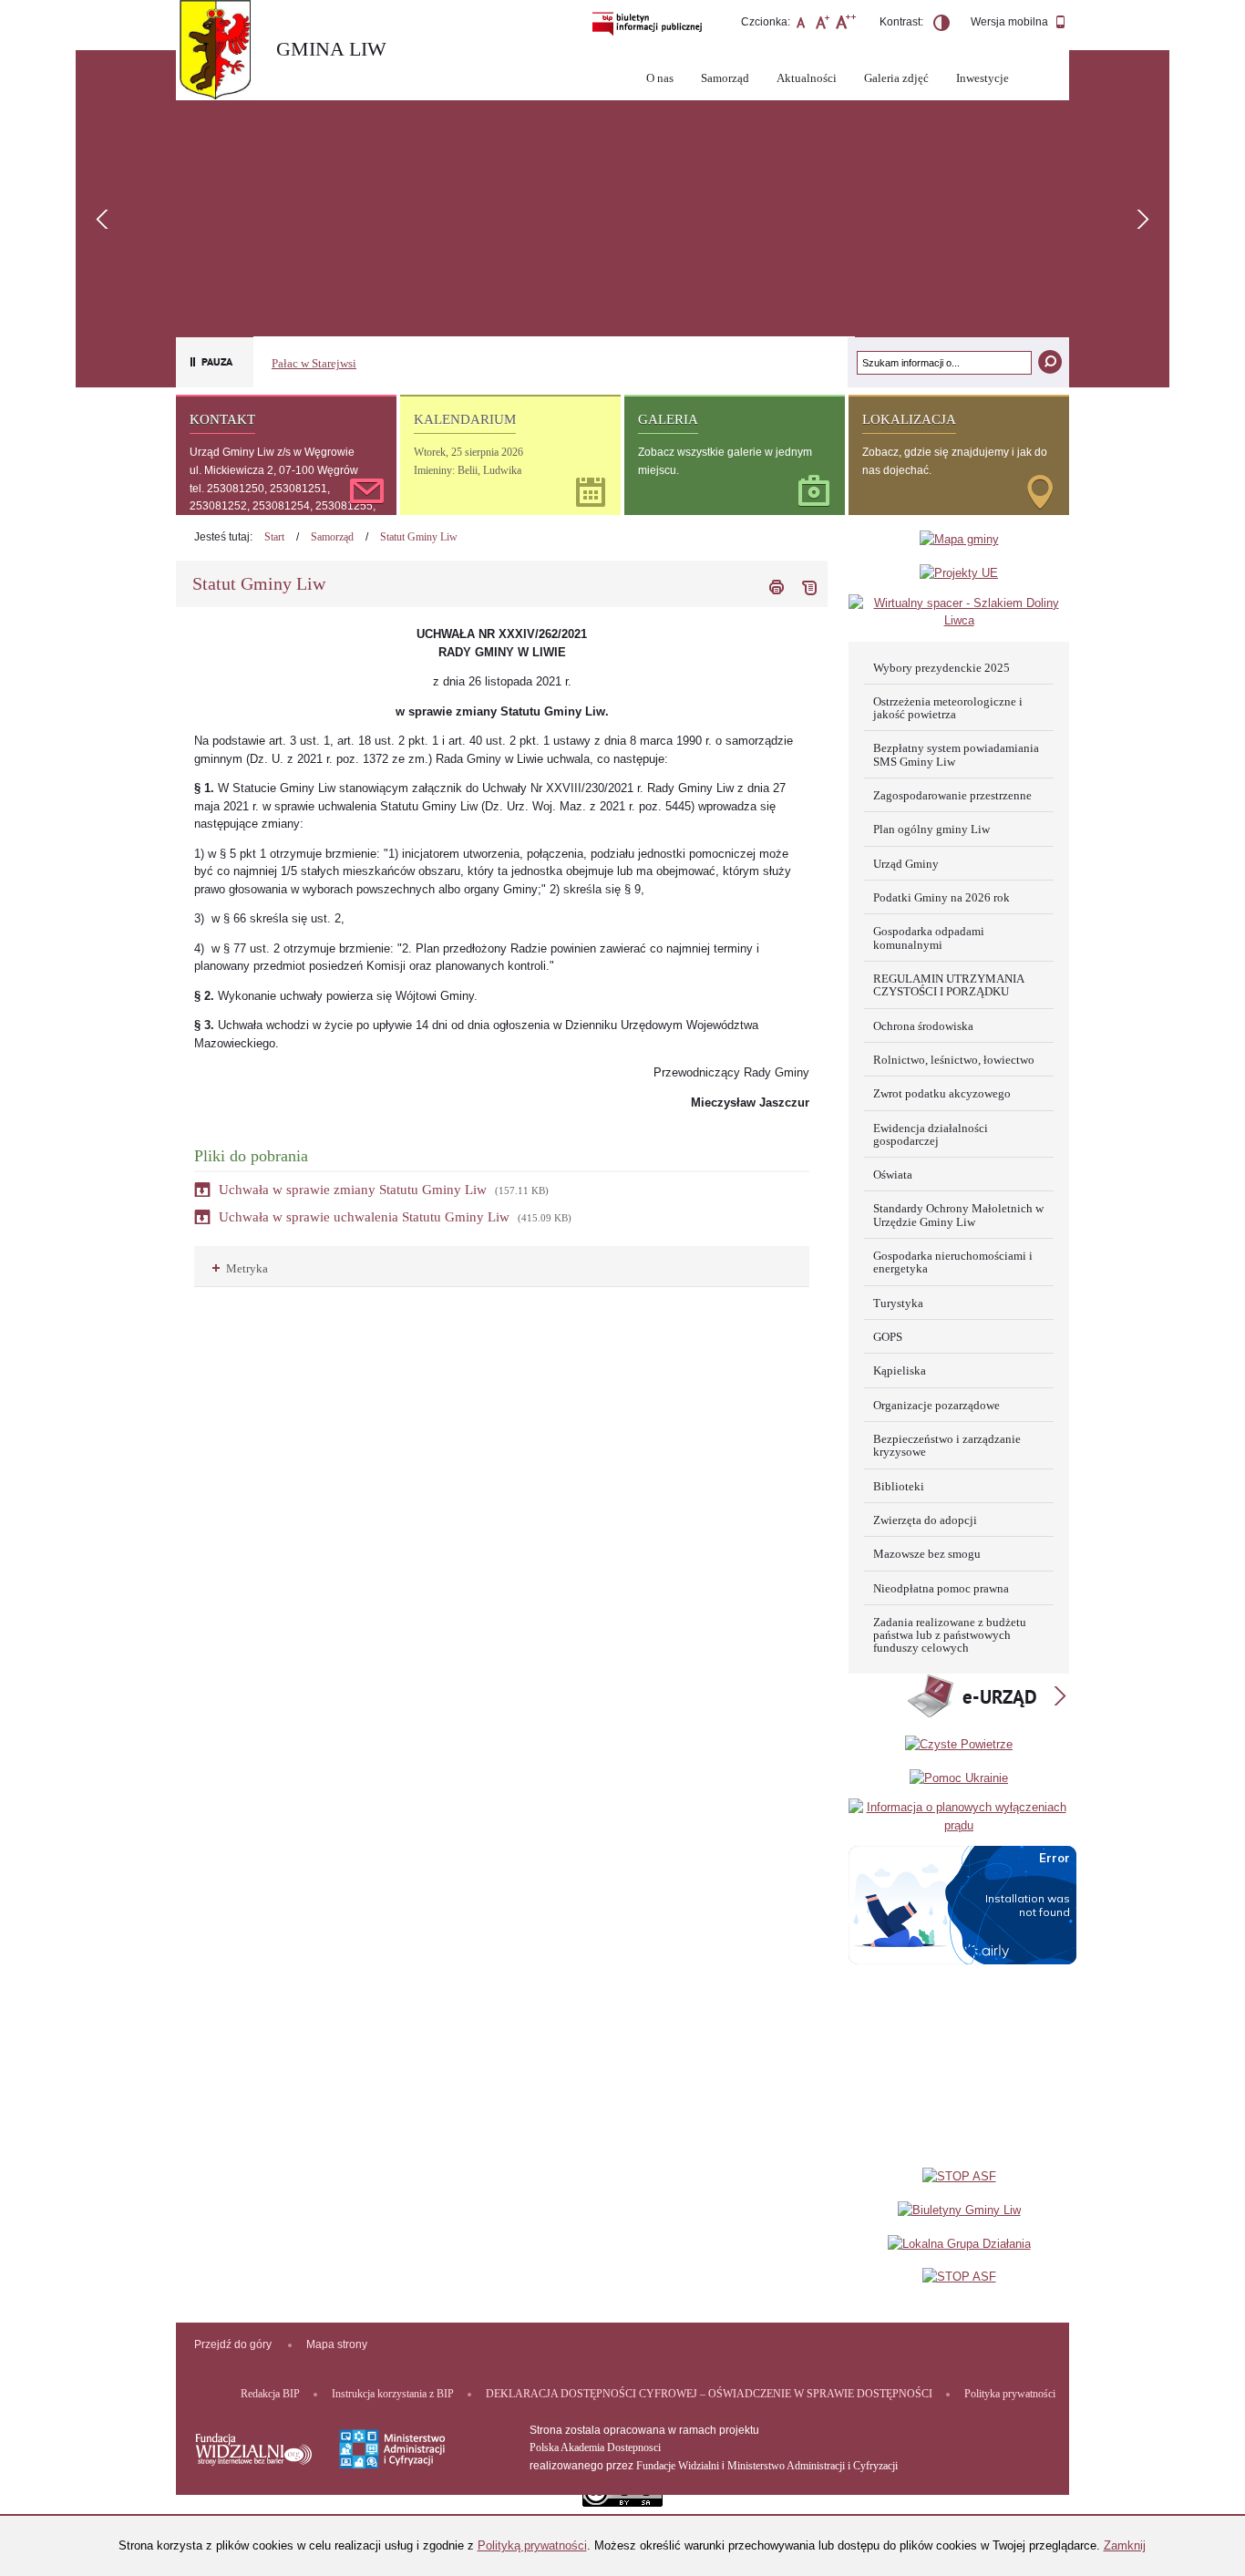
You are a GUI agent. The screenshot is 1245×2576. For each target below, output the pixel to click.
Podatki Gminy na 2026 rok (941, 897)
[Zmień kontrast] (941, 26)
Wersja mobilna (1011, 22)
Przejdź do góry (233, 2344)
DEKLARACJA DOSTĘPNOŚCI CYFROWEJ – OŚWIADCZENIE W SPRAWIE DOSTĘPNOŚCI (709, 2394)
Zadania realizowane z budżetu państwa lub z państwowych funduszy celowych (950, 1635)
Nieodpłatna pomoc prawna (941, 1588)
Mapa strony (337, 2344)
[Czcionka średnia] (823, 25)
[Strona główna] (221, 52)
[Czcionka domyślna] (801, 25)
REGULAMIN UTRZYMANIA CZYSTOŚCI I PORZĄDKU (949, 985)
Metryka (240, 1268)
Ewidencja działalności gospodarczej (931, 1134)
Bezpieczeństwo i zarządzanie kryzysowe (947, 1445)
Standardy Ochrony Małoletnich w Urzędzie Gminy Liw (958, 1215)
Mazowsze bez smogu (927, 1554)
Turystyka (898, 1303)
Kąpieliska (900, 1370)
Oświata (893, 1175)
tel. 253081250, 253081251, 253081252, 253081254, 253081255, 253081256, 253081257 (283, 506)
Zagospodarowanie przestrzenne (952, 795)
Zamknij (1125, 2545)
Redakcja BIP (270, 2394)
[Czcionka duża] (845, 25)
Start (274, 537)
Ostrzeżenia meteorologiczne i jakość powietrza (948, 708)
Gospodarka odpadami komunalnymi (929, 938)
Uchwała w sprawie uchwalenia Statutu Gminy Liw (364, 1217)
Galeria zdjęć (896, 78)
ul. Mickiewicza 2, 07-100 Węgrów (274, 470)
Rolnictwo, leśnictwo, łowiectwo (954, 1060)
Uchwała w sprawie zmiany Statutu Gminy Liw (353, 1190)
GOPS (888, 1337)
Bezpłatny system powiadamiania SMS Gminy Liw (956, 754)
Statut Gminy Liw (419, 537)
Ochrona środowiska (923, 1026)
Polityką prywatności (532, 2545)
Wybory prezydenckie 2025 (941, 668)
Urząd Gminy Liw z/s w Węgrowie (272, 452)
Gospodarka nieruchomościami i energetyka (953, 1262)
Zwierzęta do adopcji (925, 1520)
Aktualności (807, 78)
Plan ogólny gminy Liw (931, 829)
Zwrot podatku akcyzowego (942, 1093)
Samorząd (725, 78)
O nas (660, 78)
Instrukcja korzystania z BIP (393, 2394)
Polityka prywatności (1010, 2394)
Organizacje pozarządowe (936, 1405)
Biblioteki (899, 1486)
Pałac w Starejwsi (314, 363)
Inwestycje (983, 78)
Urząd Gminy (906, 864)
